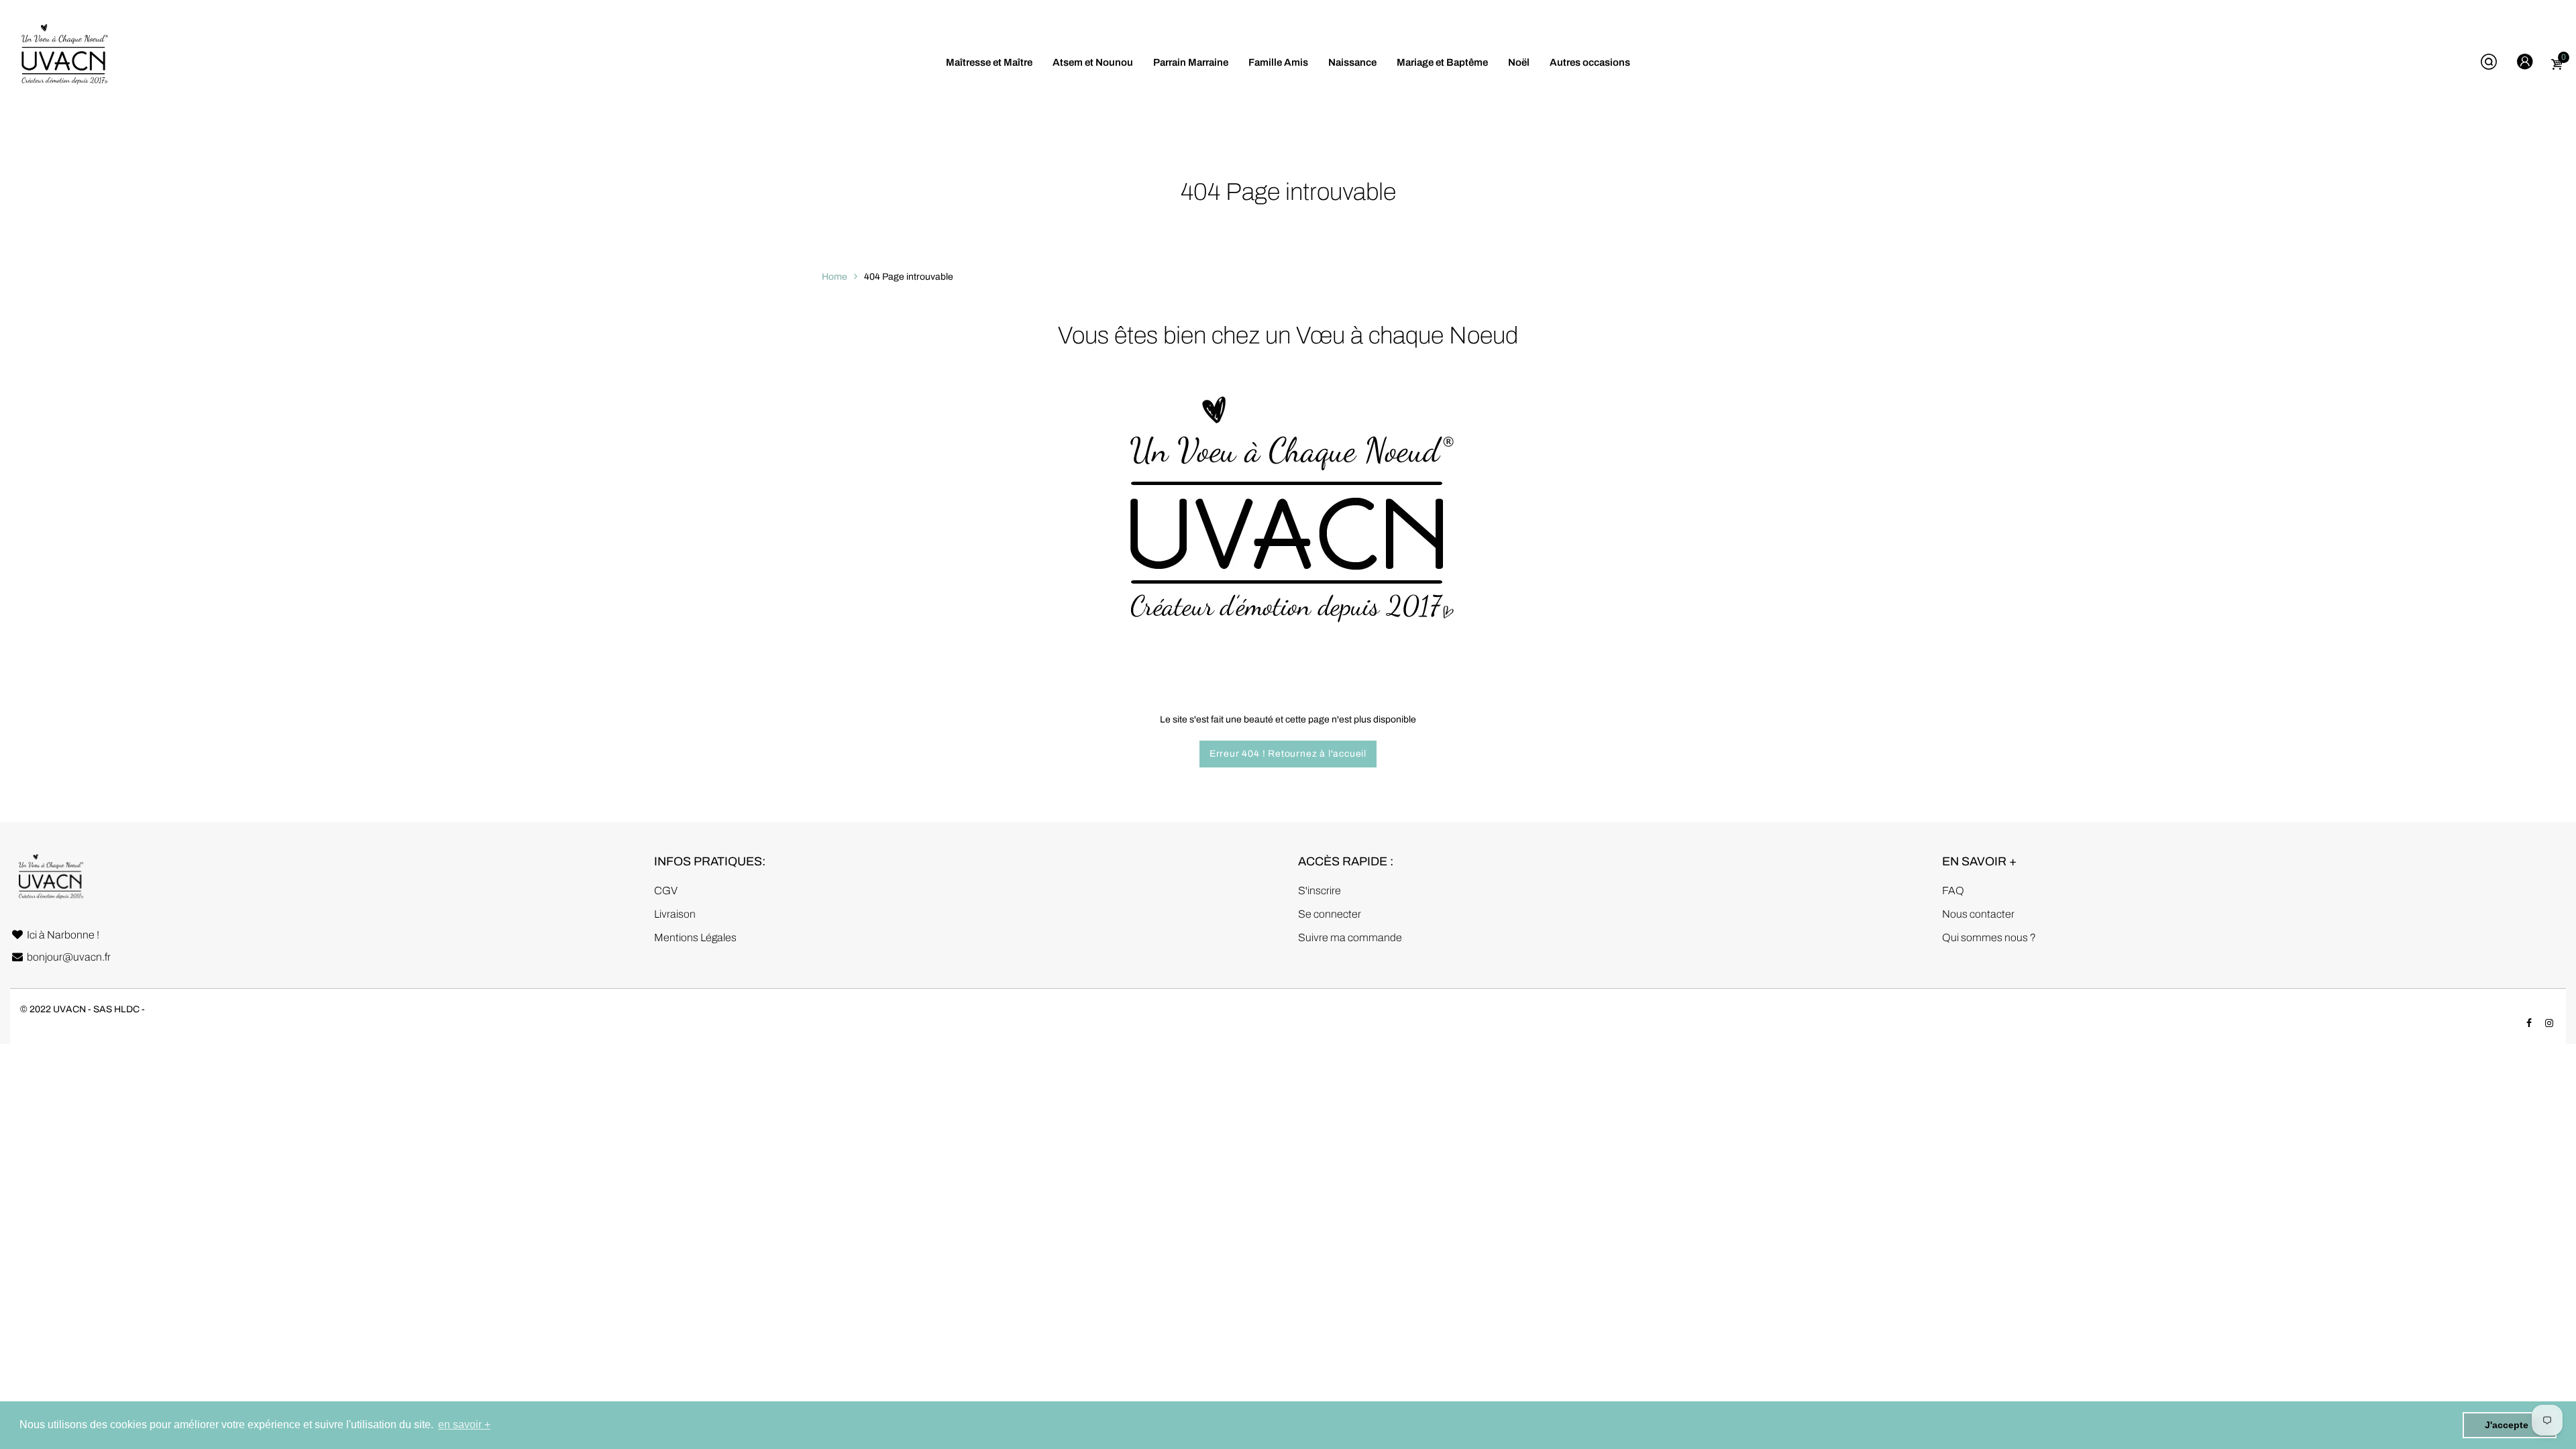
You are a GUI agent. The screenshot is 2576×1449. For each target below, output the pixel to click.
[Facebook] (2529, 1023)
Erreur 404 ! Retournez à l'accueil (1288, 754)
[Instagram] (2549, 1023)
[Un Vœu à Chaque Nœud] (64, 62)
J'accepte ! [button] (2510, 1425)
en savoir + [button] (464, 1425)
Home (835, 277)
